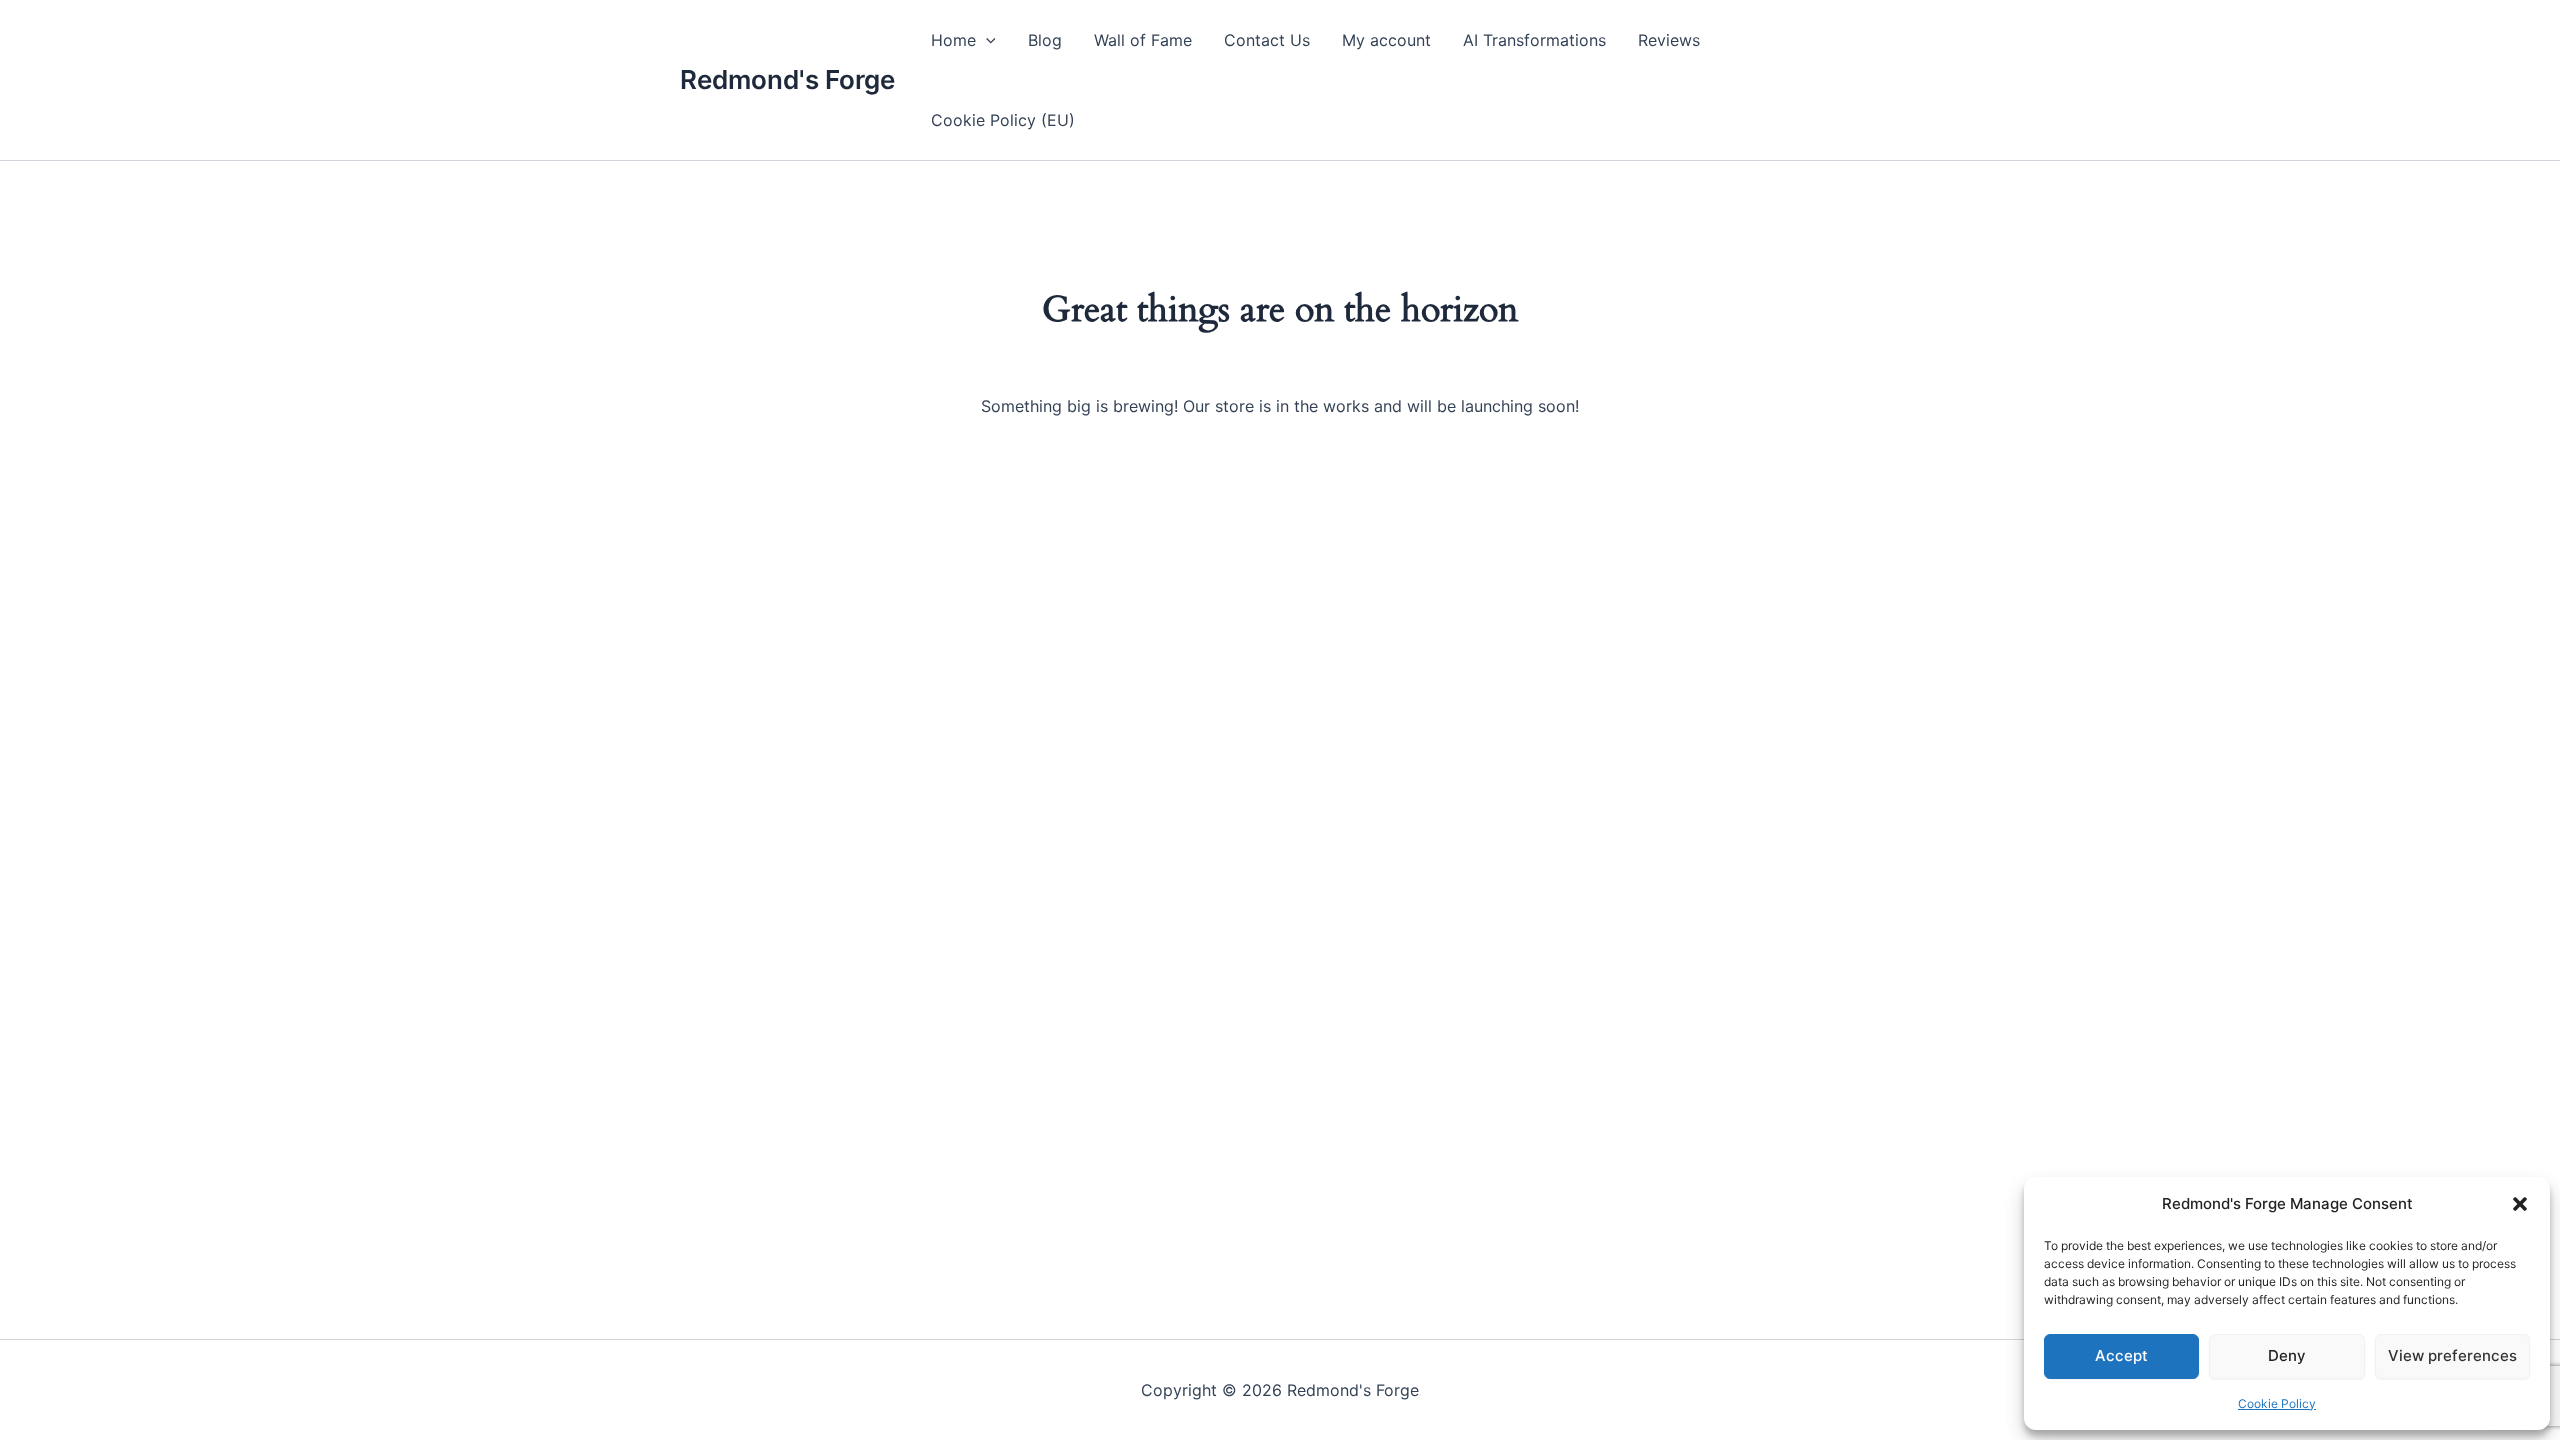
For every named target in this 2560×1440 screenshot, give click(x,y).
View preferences (2452, 1355)
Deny (2287, 1355)
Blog (1045, 40)
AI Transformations (1534, 40)
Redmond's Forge (787, 79)
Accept (2121, 1355)
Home (953, 40)
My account (1386, 40)
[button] (2520, 1204)
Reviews (1669, 40)
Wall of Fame (1143, 40)
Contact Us (1267, 40)
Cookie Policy (2277, 1403)
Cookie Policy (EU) (1003, 120)
